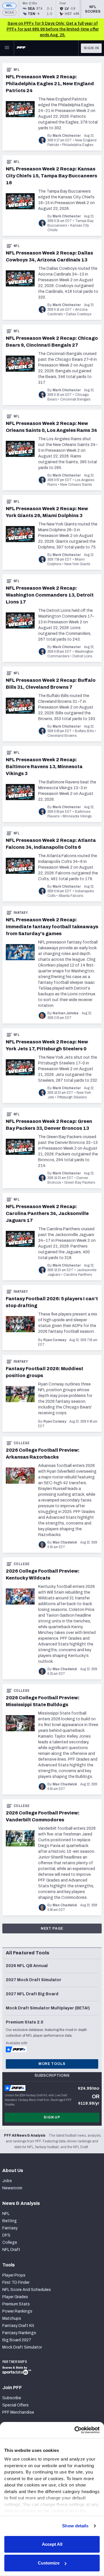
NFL (9, 6)
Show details (75, 2526)
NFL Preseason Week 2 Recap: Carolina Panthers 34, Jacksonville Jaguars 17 (47, 1213)
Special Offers (15, 2405)
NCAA (9, 13)
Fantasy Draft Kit (18, 2326)
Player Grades (15, 2297)
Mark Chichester (67, 136)
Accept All (52, 2544)
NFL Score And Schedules (27, 2290)
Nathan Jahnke (66, 1013)
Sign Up (52, 2117)
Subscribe (12, 2398)
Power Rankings (17, 2311)
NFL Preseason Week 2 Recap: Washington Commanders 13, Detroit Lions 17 (50, 595)
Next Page (52, 1928)
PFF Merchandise (18, 2412)
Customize (49, 2563)
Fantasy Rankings (19, 2333)
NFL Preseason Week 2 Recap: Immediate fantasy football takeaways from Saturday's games (52, 927)
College (22, 1443)
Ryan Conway (55, 1340)
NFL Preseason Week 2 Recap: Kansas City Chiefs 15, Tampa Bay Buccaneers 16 (51, 176)
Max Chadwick (65, 1542)
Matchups (12, 2318)
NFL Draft (11, 2250)
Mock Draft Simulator (22, 2347)
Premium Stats (16, 2304)
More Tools (52, 2064)
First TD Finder (16, 2282)
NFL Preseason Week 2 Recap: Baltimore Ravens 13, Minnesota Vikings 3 (44, 767)
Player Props (14, 2275)
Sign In (91, 48)
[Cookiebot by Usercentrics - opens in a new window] (75, 2430)
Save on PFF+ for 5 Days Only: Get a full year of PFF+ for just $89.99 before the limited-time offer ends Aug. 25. (53, 29)
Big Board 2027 (17, 2340)
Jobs (7, 2181)
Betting (10, 2221)
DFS (6, 2235)
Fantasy (21, 913)
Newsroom (12, 2188)
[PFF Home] (21, 48)
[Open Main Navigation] (7, 48)
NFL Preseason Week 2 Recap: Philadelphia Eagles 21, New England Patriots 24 (50, 84)
